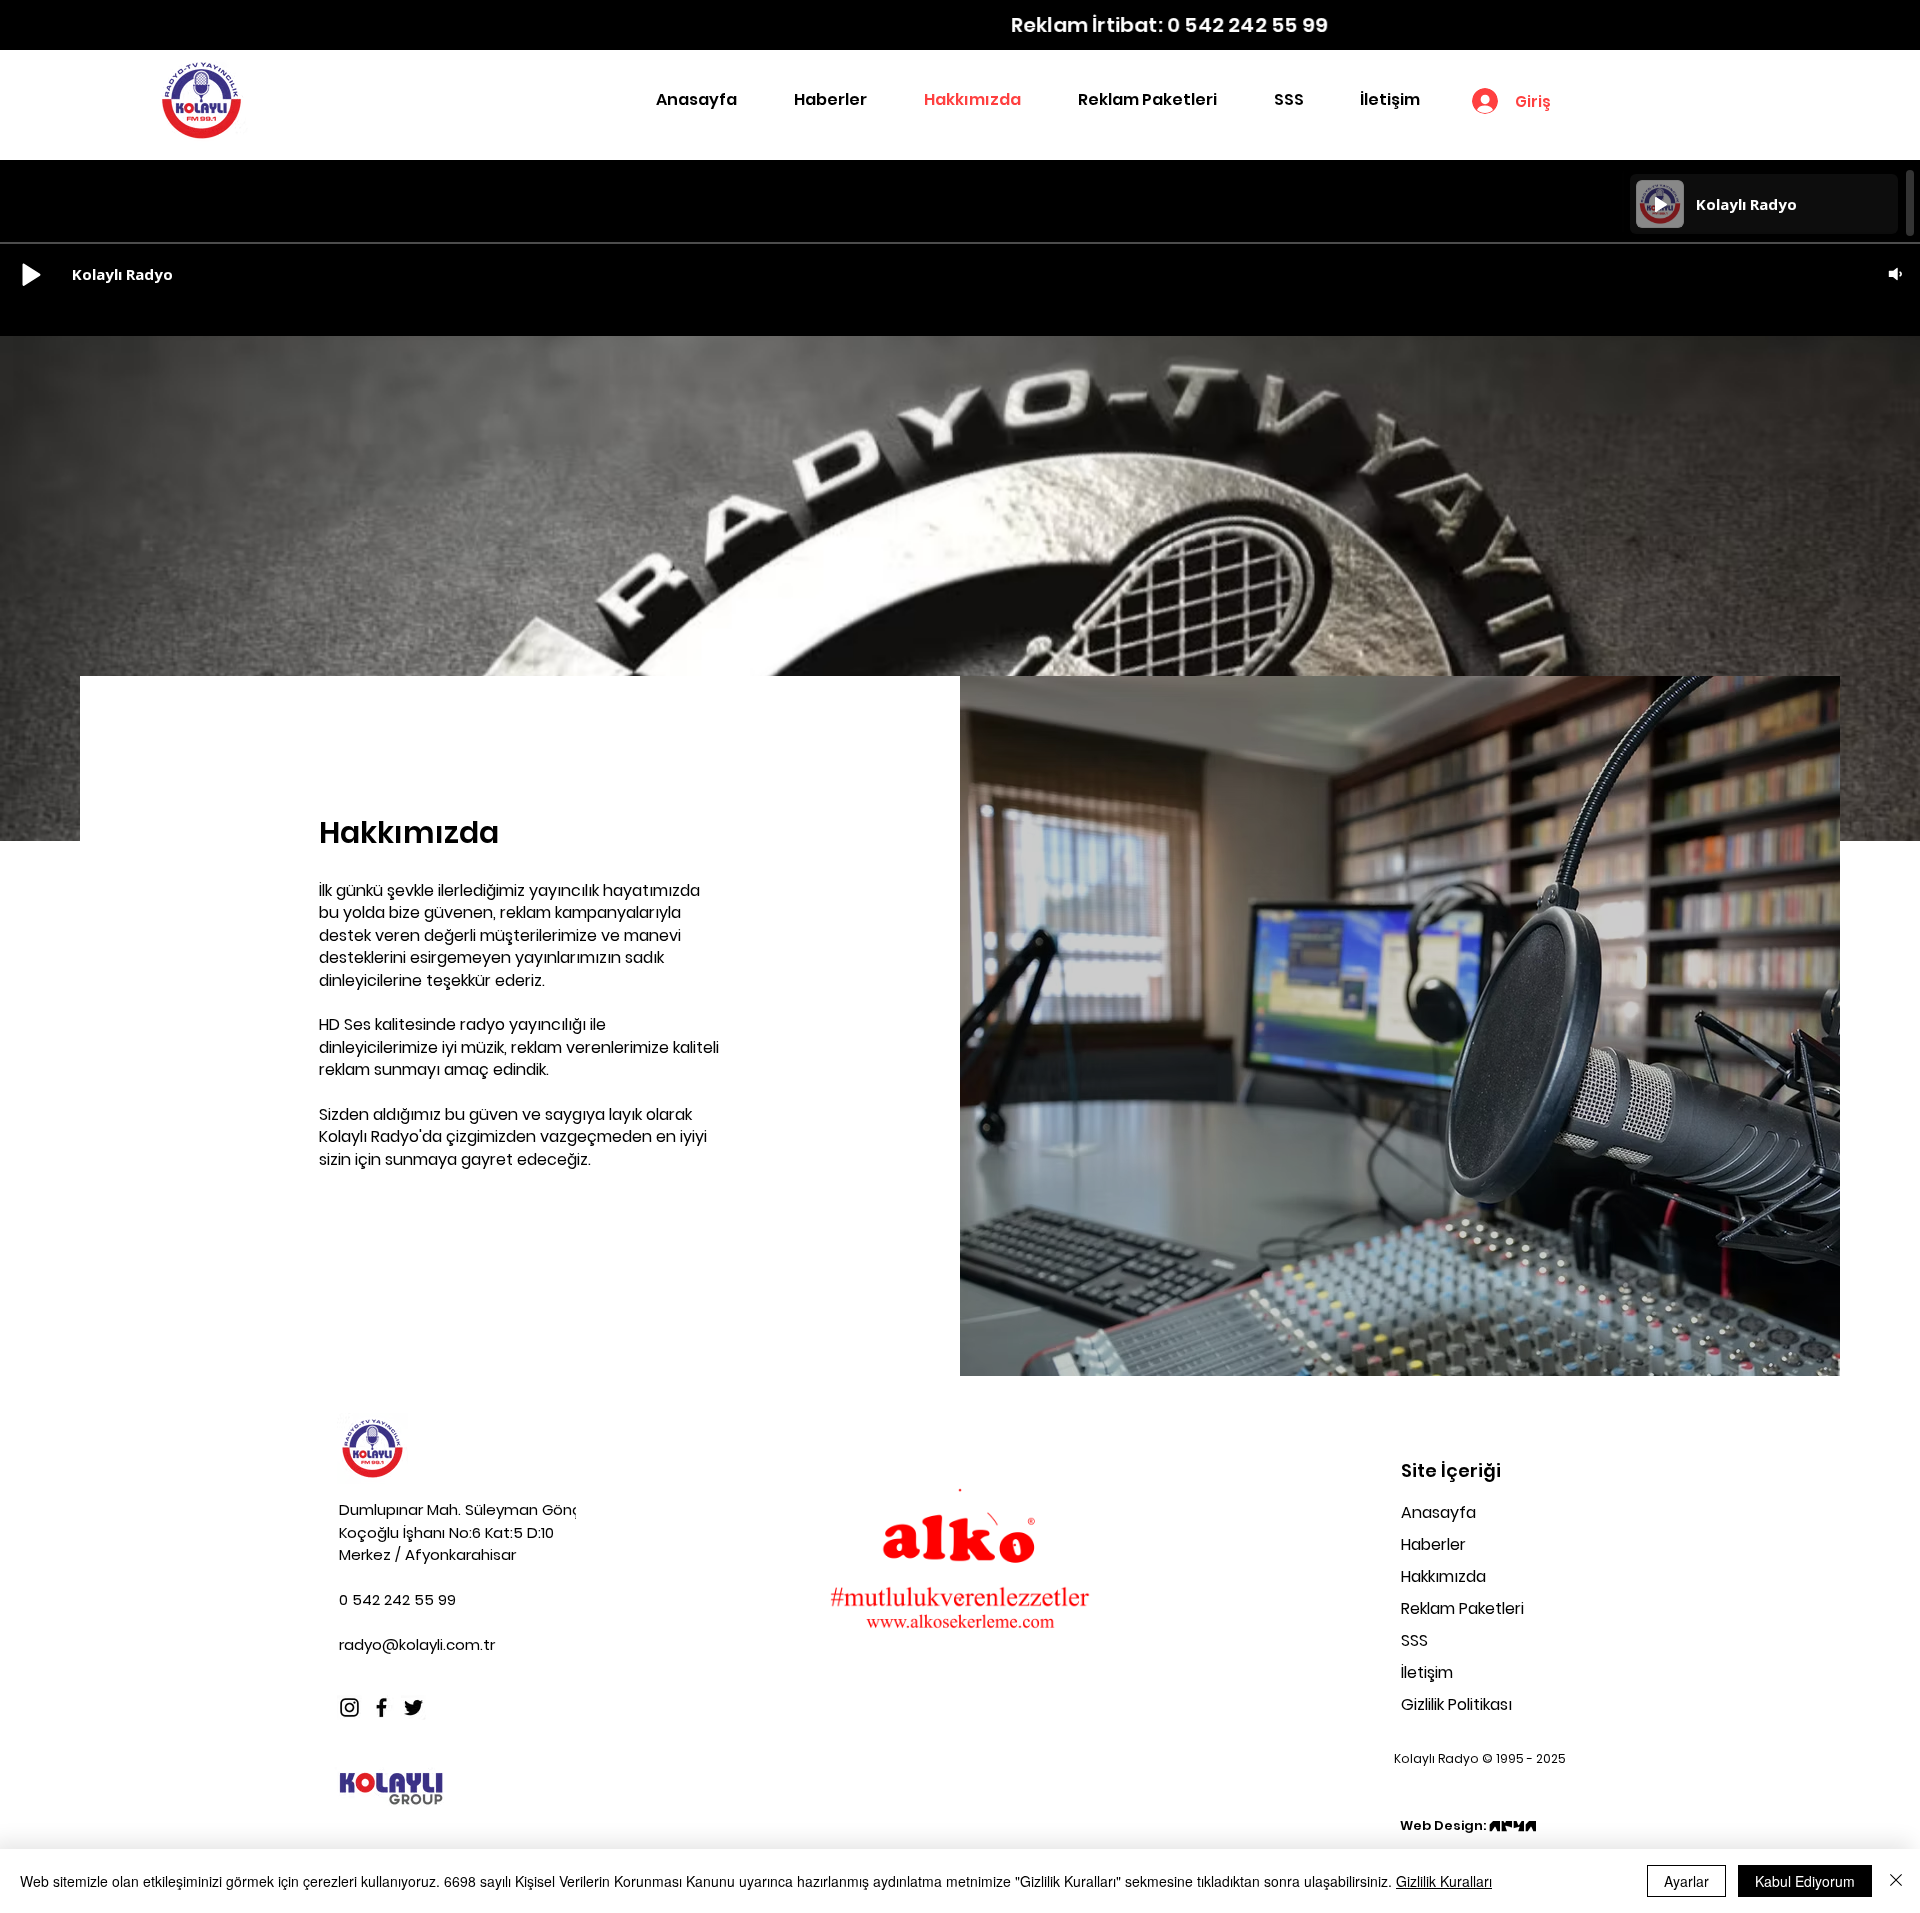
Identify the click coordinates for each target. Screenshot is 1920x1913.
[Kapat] (1896, 1881)
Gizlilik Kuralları (1444, 1881)
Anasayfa (1438, 1512)
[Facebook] (381, 1707)
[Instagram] (349, 1707)
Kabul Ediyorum (1805, 1881)
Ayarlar (1686, 1881)
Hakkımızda (1443, 1576)
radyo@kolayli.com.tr (417, 1644)
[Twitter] (413, 1707)
